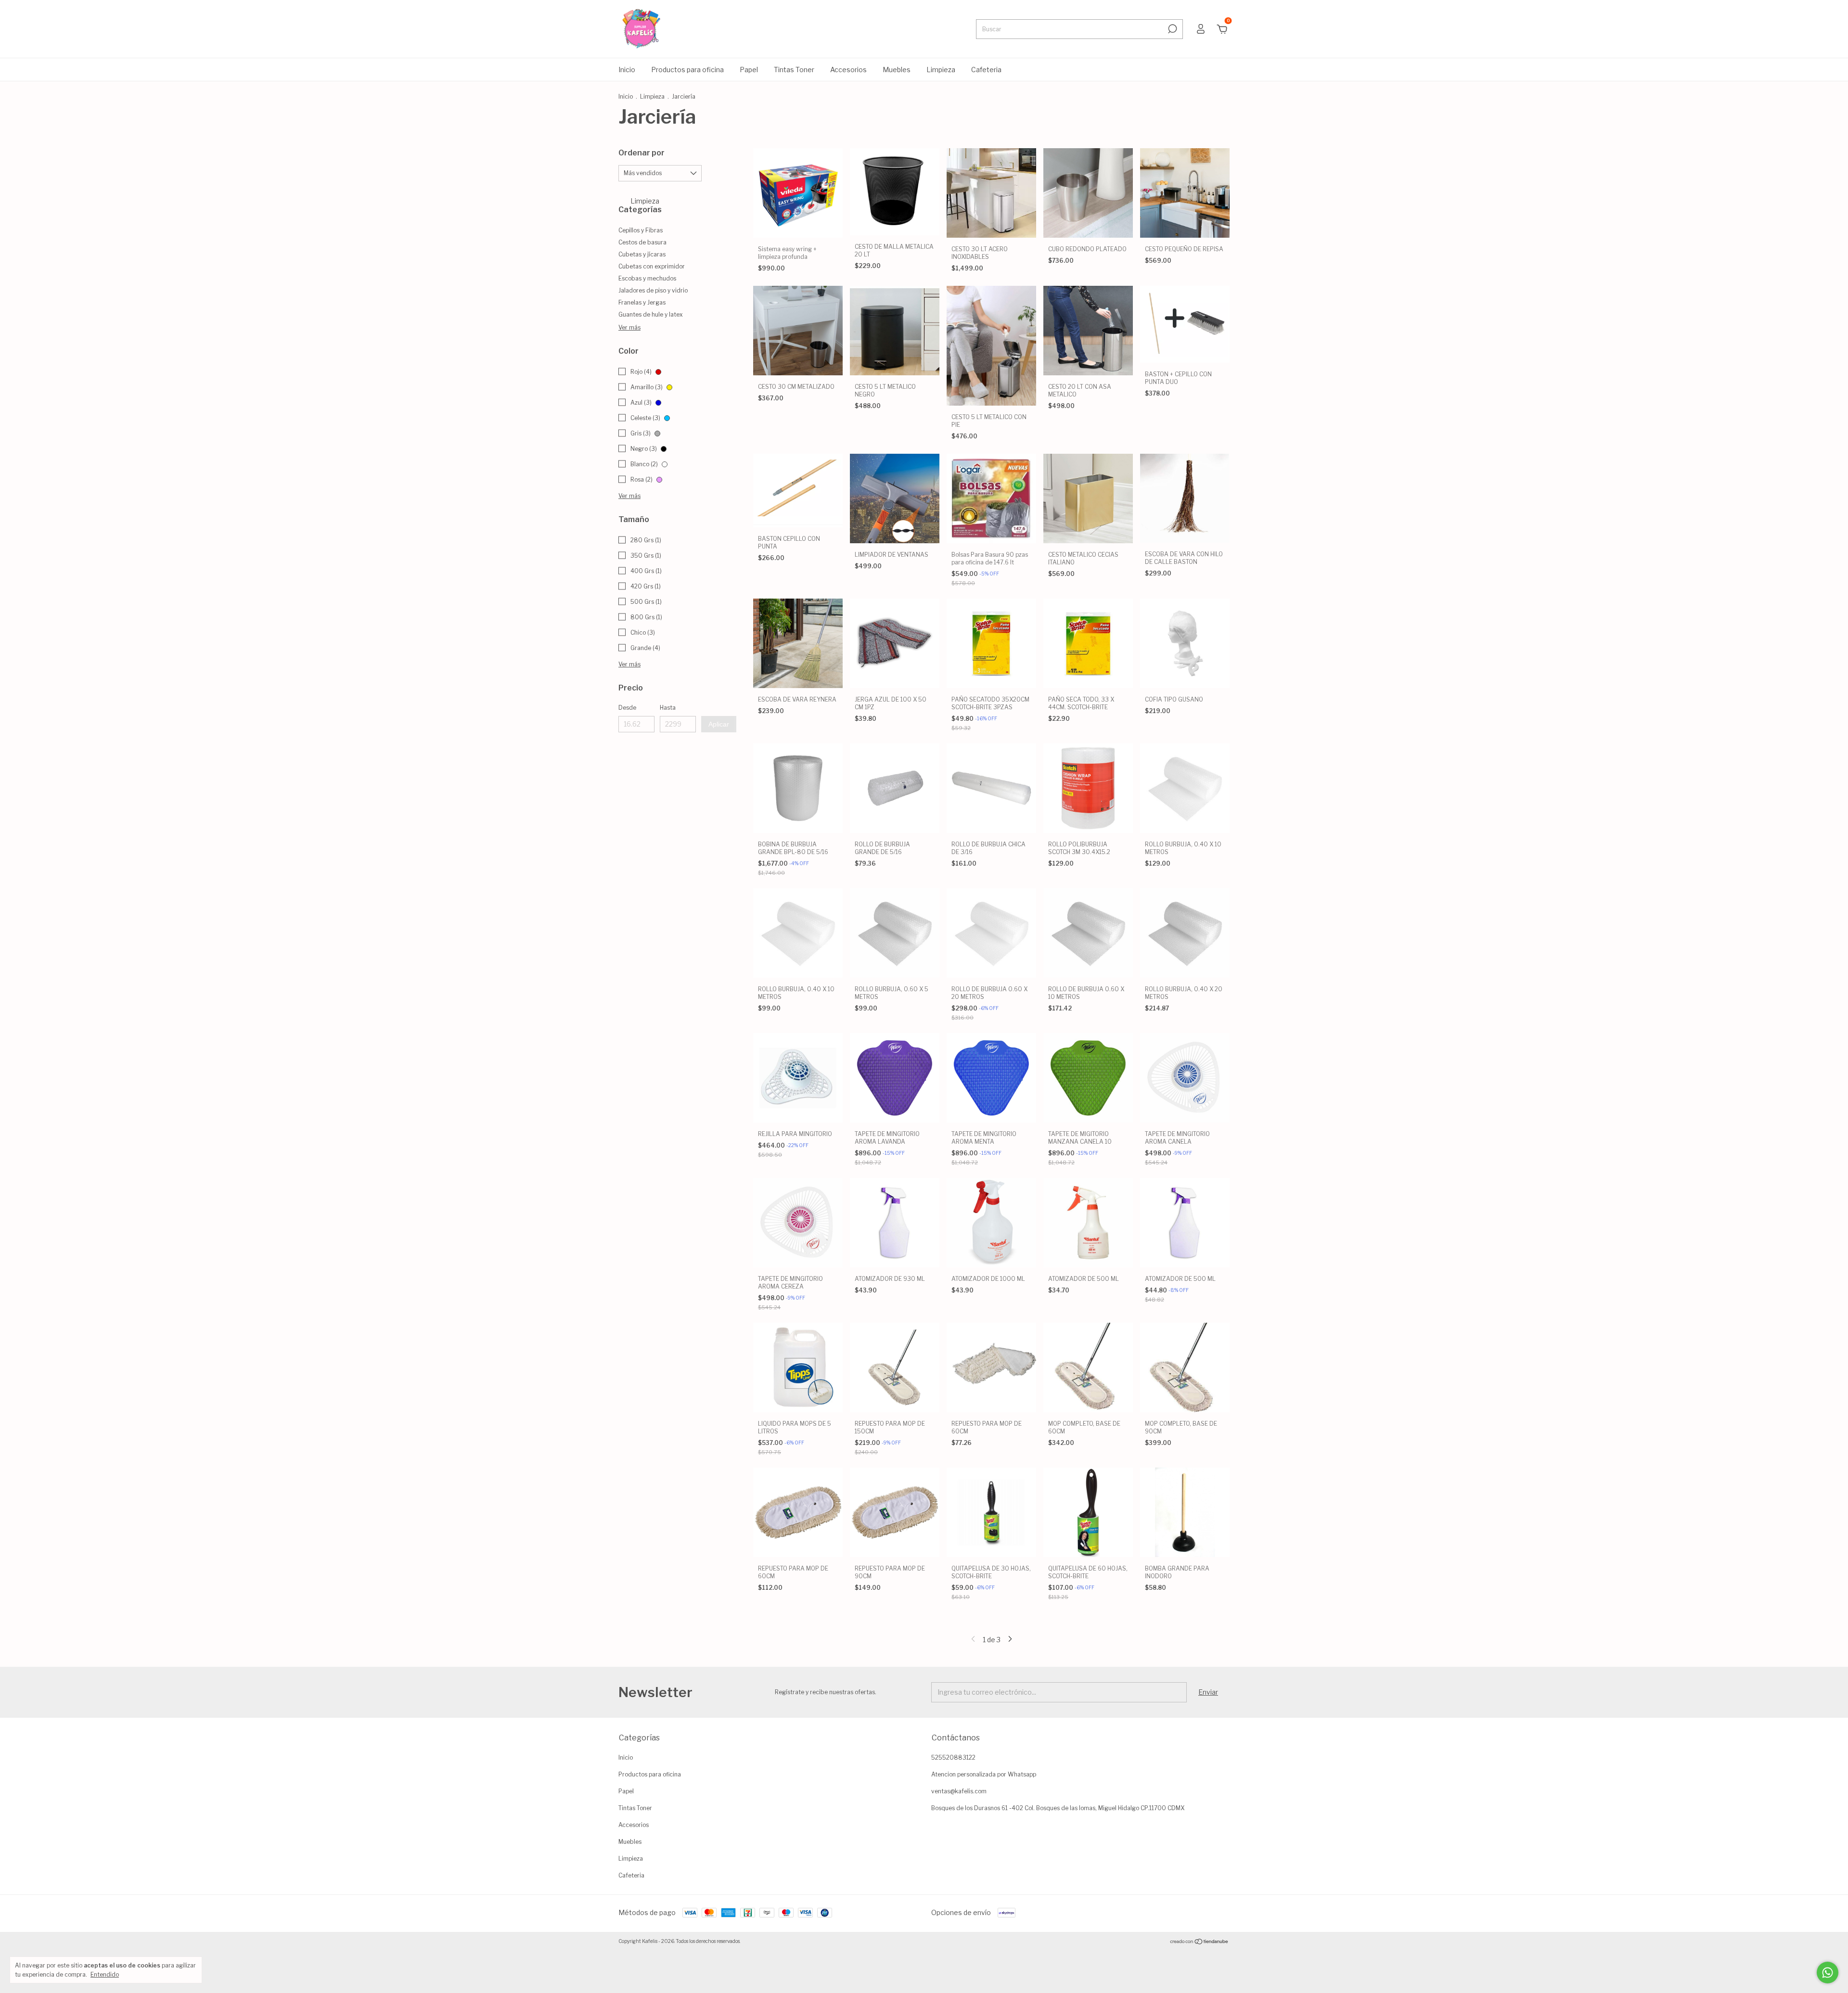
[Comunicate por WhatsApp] (1828, 1973)
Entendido (105, 1974)
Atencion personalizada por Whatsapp (984, 1774)
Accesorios (848, 70)
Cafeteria (986, 70)
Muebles (897, 70)
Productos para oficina (687, 70)
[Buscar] (1172, 29)
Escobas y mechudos (647, 278)
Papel (749, 70)
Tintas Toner (794, 70)
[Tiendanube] (1200, 1942)
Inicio (627, 70)
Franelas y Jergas (642, 302)
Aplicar (719, 724)
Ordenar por (642, 153)
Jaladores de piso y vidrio (653, 290)
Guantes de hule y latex (651, 314)
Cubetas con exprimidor (652, 266)
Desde (627, 708)
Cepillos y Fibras (641, 230)
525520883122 (953, 1757)
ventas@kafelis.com (959, 1791)
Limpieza (941, 70)
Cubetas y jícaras (642, 254)
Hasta (668, 708)
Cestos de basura (642, 242)
